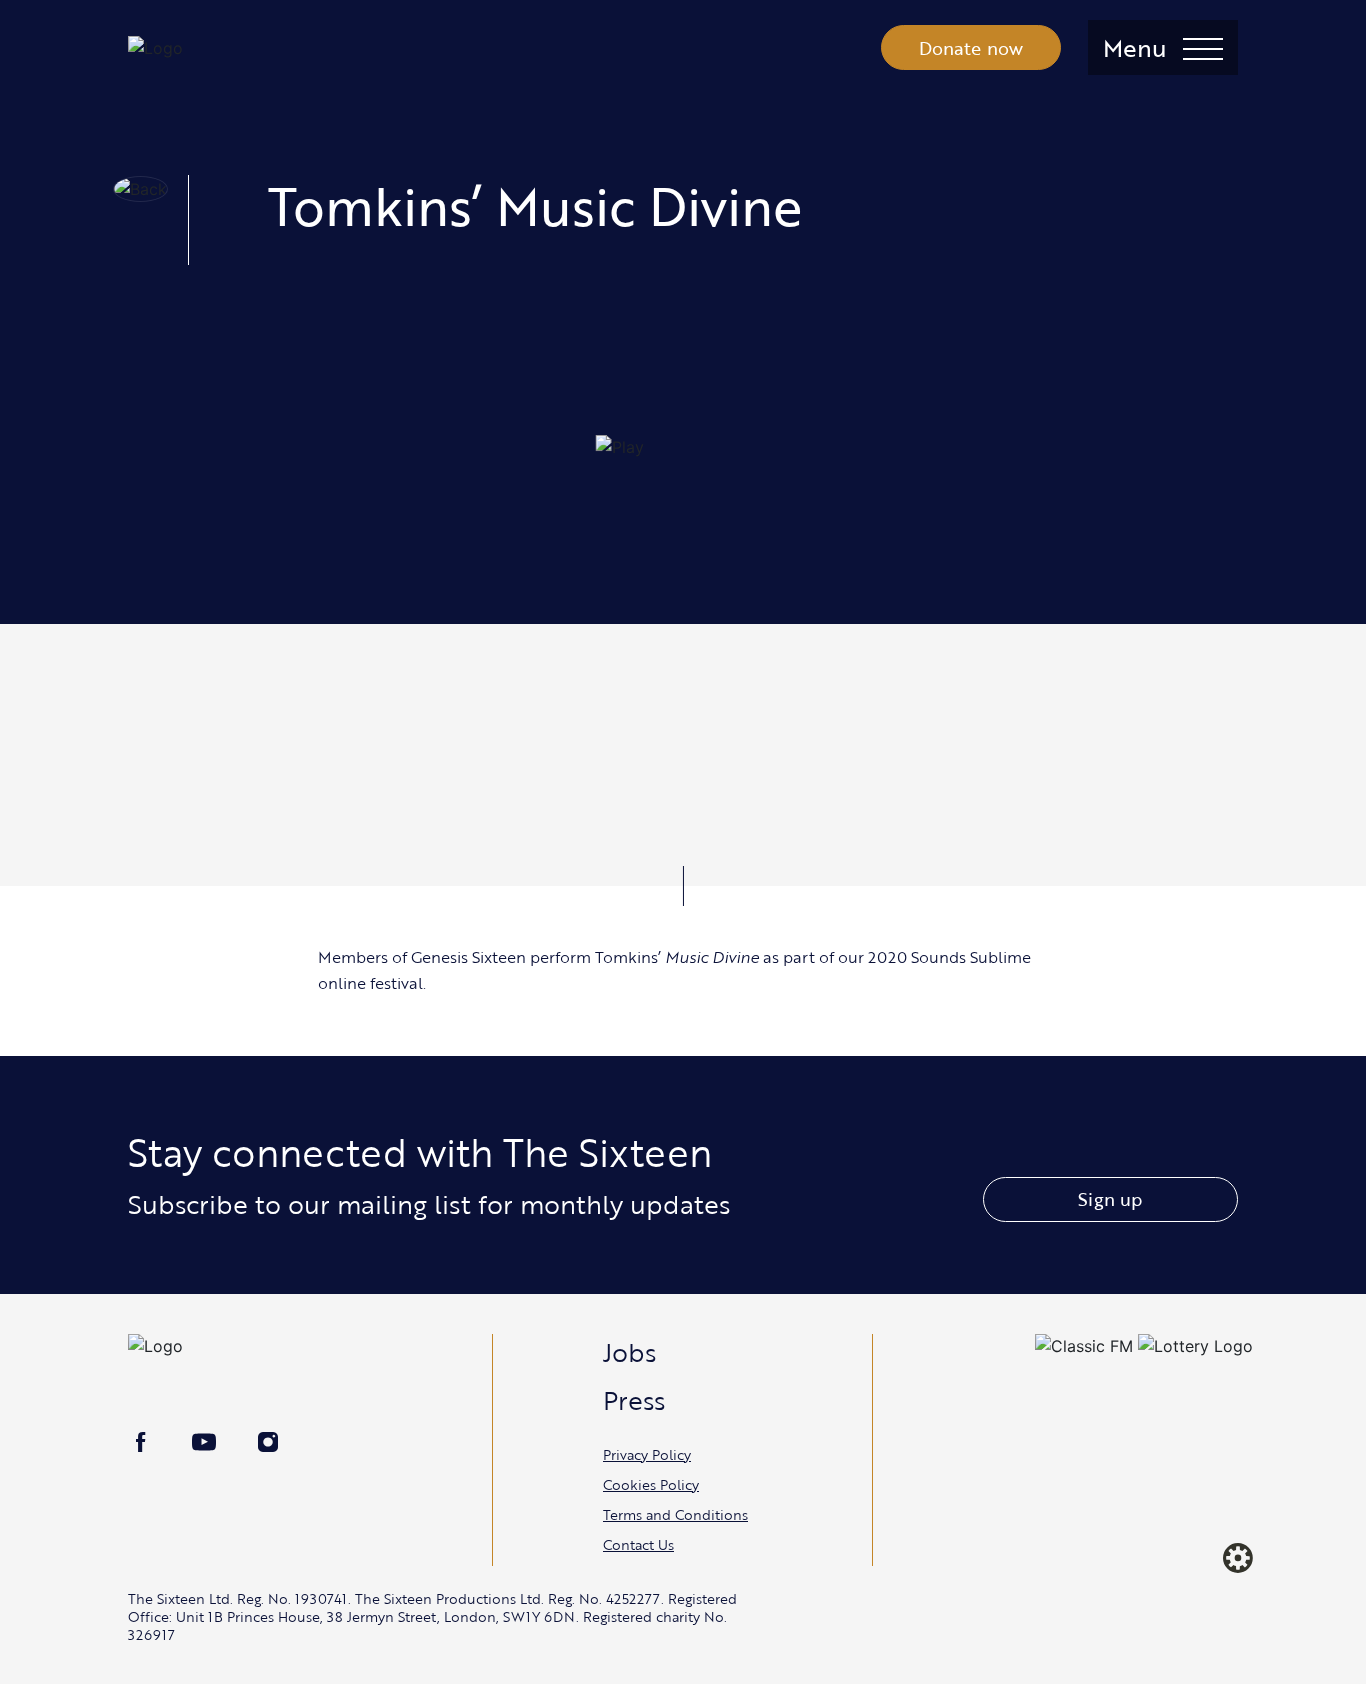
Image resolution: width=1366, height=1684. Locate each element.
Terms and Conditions (675, 1514)
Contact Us (638, 1544)
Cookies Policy (651, 1484)
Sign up (1110, 1199)
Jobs (629, 1352)
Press (634, 1400)
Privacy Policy (647, 1454)
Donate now (971, 48)
